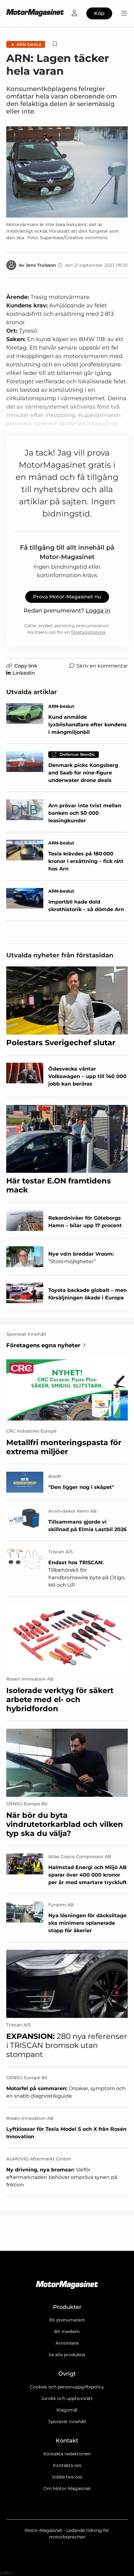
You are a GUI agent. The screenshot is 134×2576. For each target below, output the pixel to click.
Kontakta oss (67, 2465)
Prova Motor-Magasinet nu (67, 597)
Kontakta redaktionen (67, 2454)
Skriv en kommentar (102, 666)
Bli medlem (67, 2332)
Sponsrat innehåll (67, 2422)
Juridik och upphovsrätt (67, 2398)
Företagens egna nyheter (43, 1345)
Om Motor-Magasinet (67, 2488)
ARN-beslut (29, 44)
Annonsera (67, 2343)
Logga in (98, 611)
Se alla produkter (67, 2355)
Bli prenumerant (67, 2320)
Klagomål (67, 2410)
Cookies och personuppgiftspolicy (67, 2387)
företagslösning (88, 632)
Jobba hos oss (67, 2477)
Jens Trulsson (41, 265)
